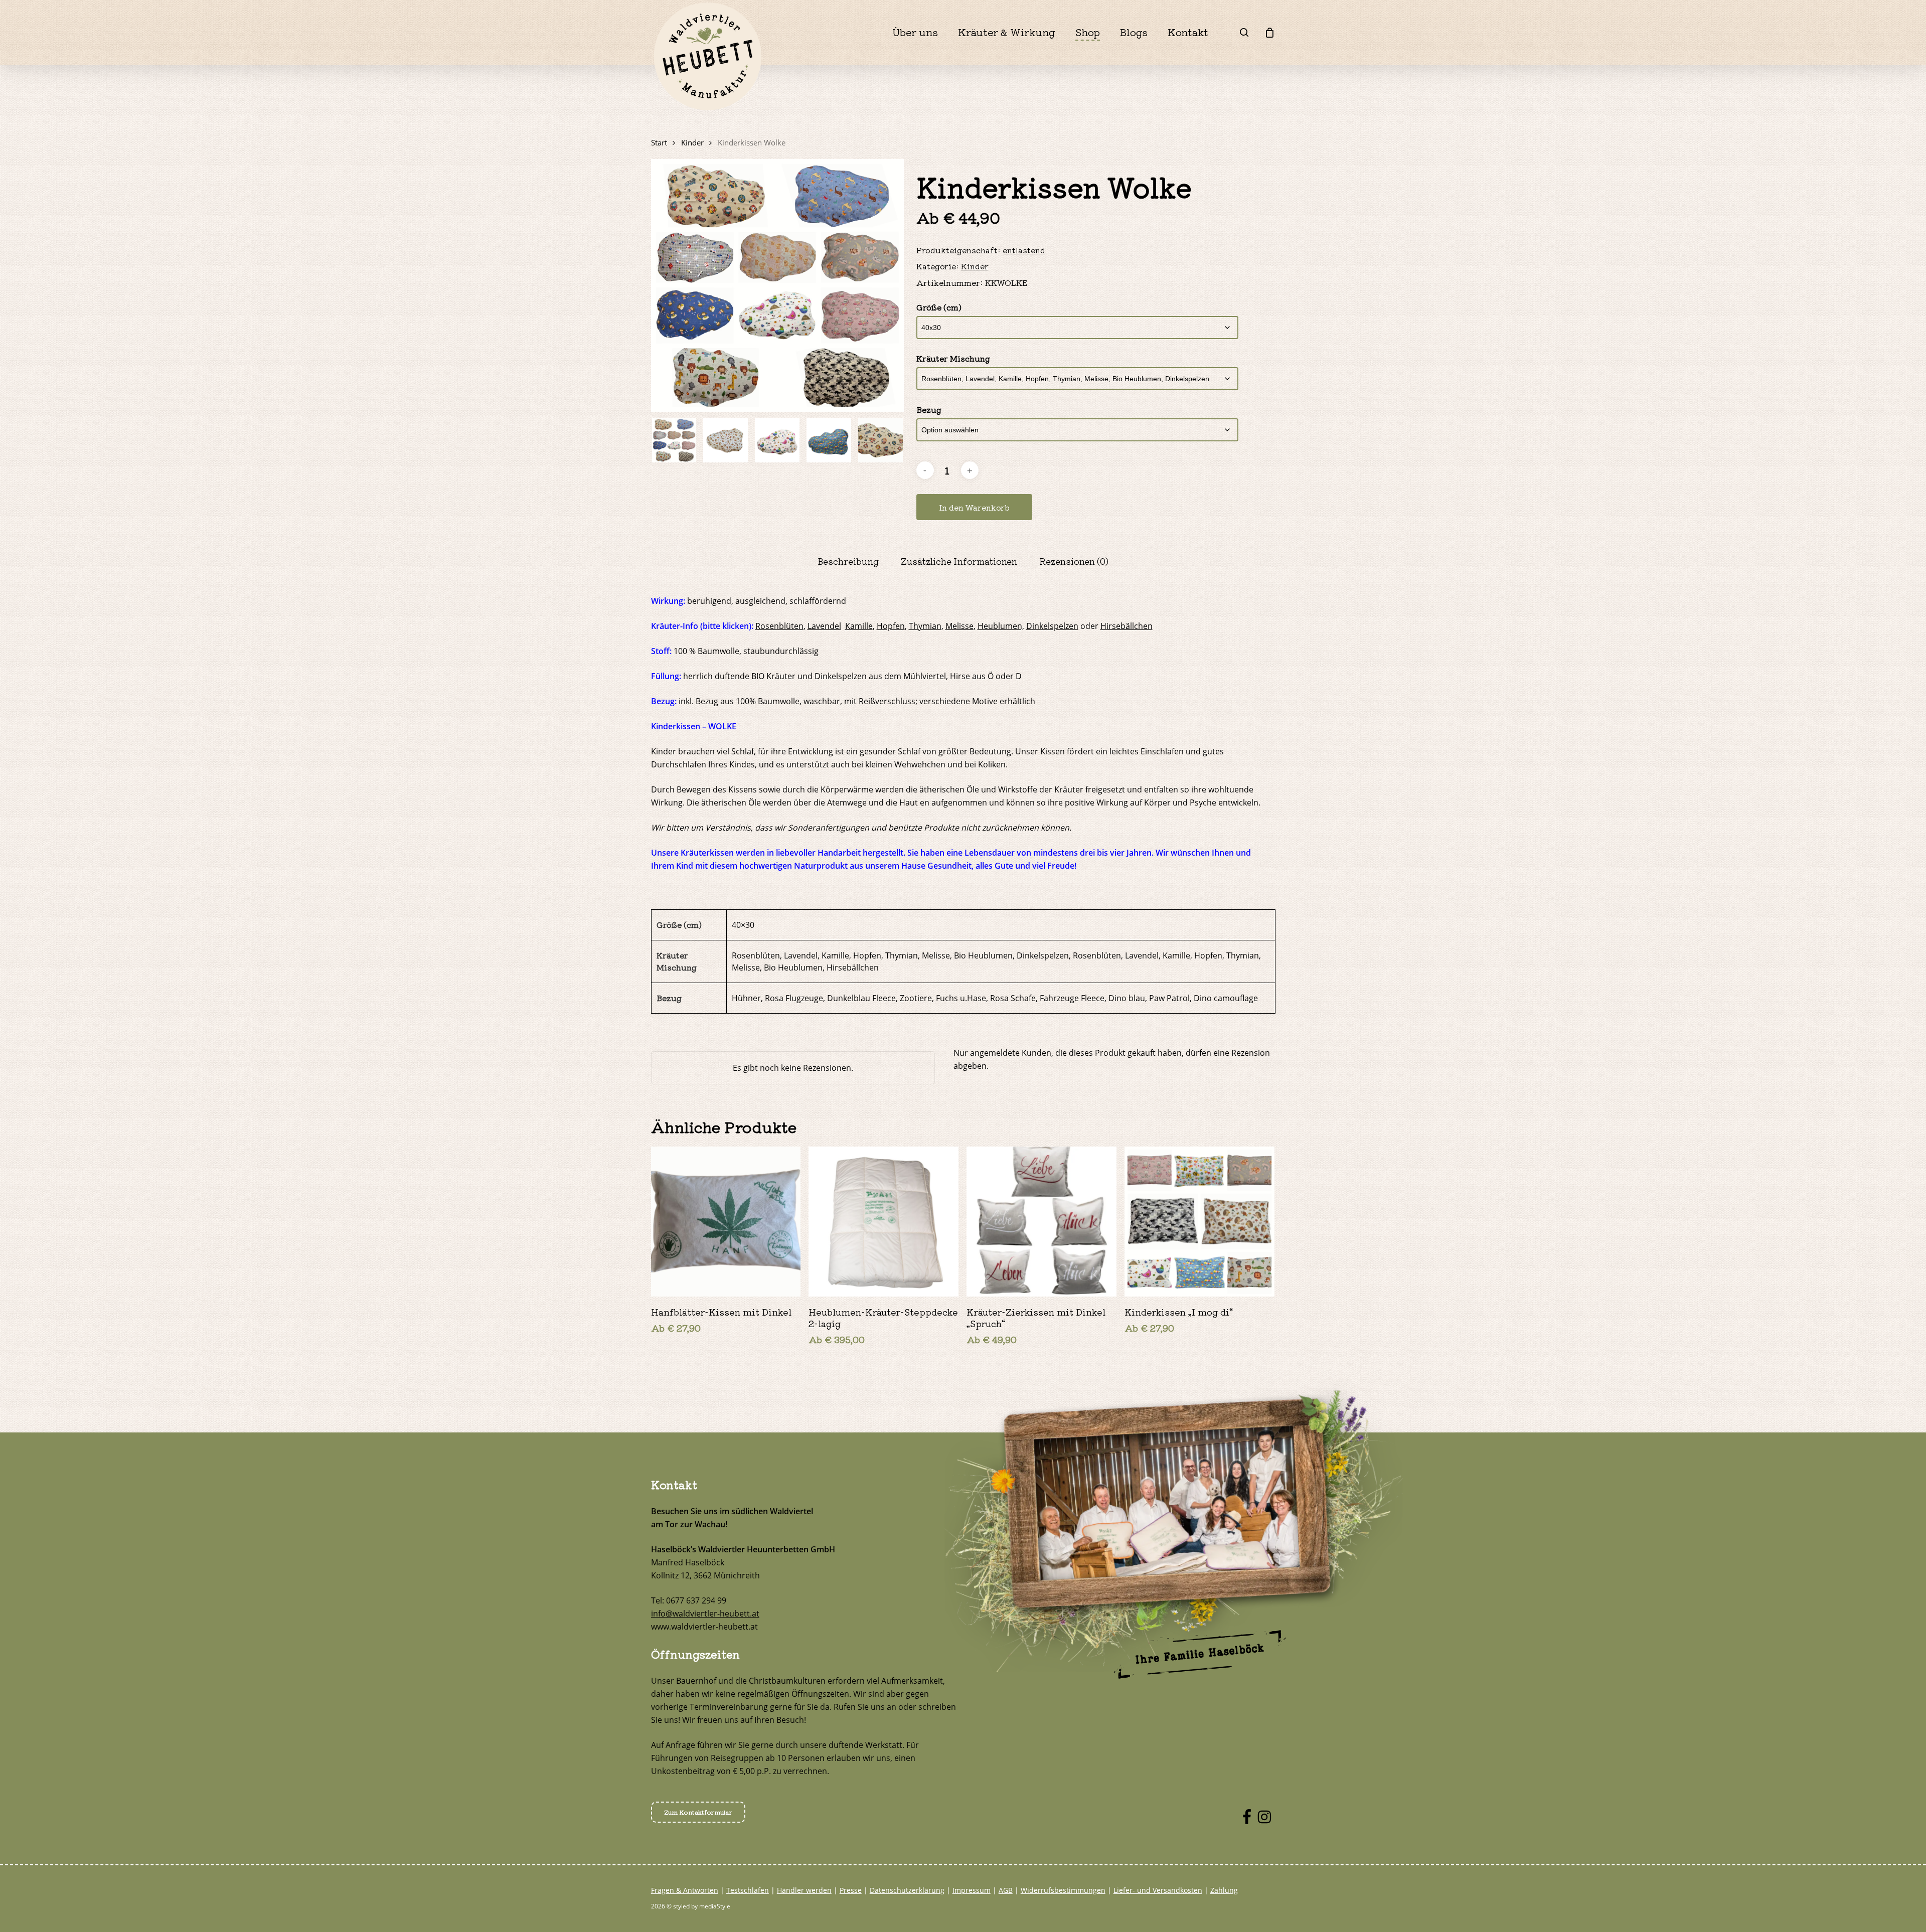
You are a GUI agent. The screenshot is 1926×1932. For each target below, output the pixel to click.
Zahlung (1224, 1890)
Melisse (959, 626)
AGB (1006, 1890)
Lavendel (824, 626)
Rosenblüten (779, 626)
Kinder (692, 142)
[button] (698, 1812)
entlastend (1024, 250)
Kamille (859, 626)
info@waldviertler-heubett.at (705, 1614)
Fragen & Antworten (685, 1890)
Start (659, 142)
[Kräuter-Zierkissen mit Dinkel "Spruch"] (1041, 1222)
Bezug (929, 409)
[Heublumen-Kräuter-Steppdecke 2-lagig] (884, 1222)
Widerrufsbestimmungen (1063, 1890)
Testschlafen (748, 1890)
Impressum (972, 1890)
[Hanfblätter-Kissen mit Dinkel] (726, 1222)
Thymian (925, 626)
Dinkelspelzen (1052, 626)
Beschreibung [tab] (848, 561)
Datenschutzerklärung (907, 1890)
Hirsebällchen (1127, 626)
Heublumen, (1001, 626)
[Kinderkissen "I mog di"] (1199, 1222)
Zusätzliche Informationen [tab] (959, 561)
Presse (851, 1890)
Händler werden (804, 1890)
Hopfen (891, 626)
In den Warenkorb (974, 507)
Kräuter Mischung (953, 358)
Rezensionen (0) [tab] (1074, 561)
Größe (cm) (939, 307)
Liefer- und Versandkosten (1158, 1890)
